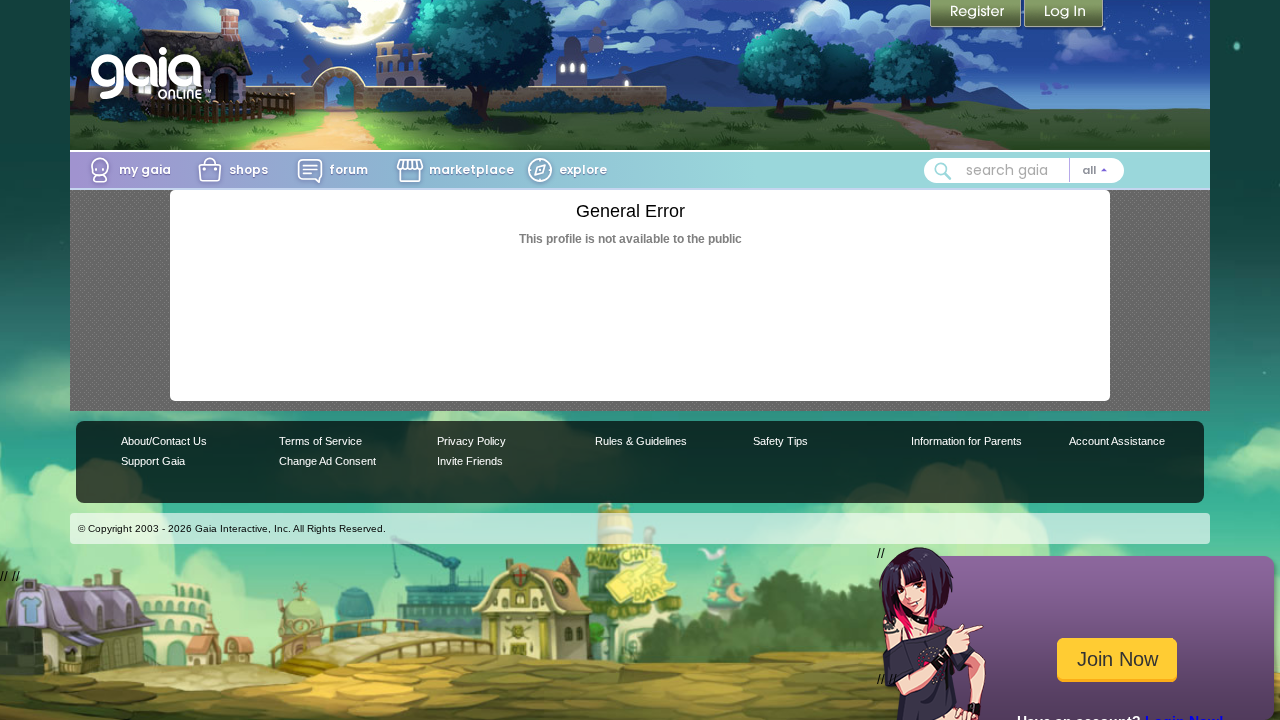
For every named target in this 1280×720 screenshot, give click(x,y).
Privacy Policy (471, 441)
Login (1064, 15)
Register (977, 15)
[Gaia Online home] (151, 73)
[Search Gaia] (943, 171)
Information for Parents (966, 441)
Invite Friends (470, 461)
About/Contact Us (164, 441)
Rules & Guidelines (641, 441)
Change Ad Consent (327, 461)
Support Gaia (153, 461)
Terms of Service (320, 441)
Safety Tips (780, 441)
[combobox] (1024, 170)
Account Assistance (1117, 441)
